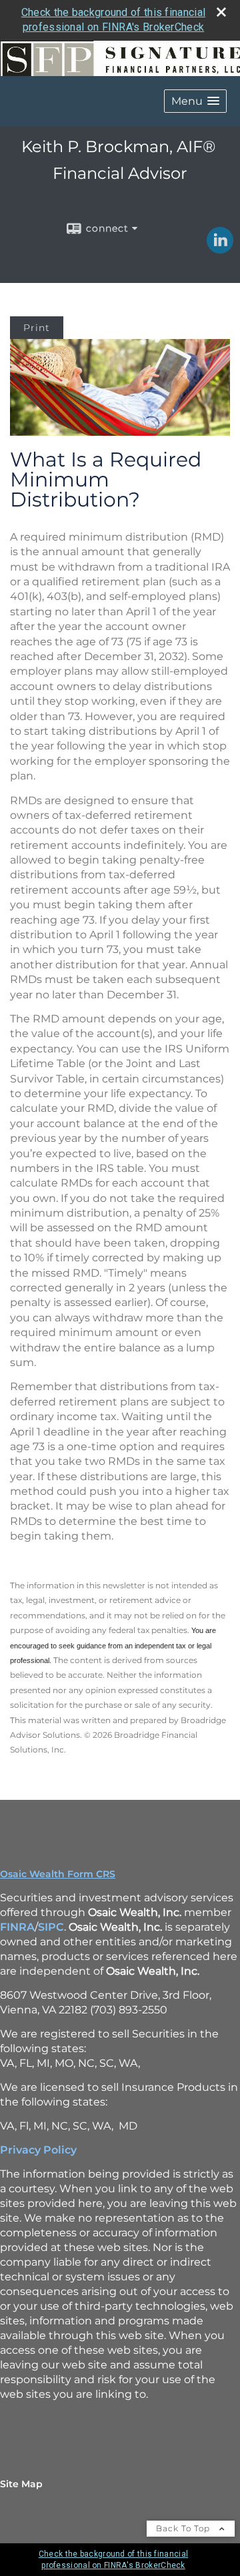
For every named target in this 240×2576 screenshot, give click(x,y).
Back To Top (184, 2528)
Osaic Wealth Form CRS (58, 1874)
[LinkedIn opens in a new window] (220, 249)
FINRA (17, 1927)
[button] (195, 101)
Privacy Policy (38, 2150)
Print (37, 328)
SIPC (51, 1927)
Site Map (21, 2484)
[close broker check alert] (221, 12)
